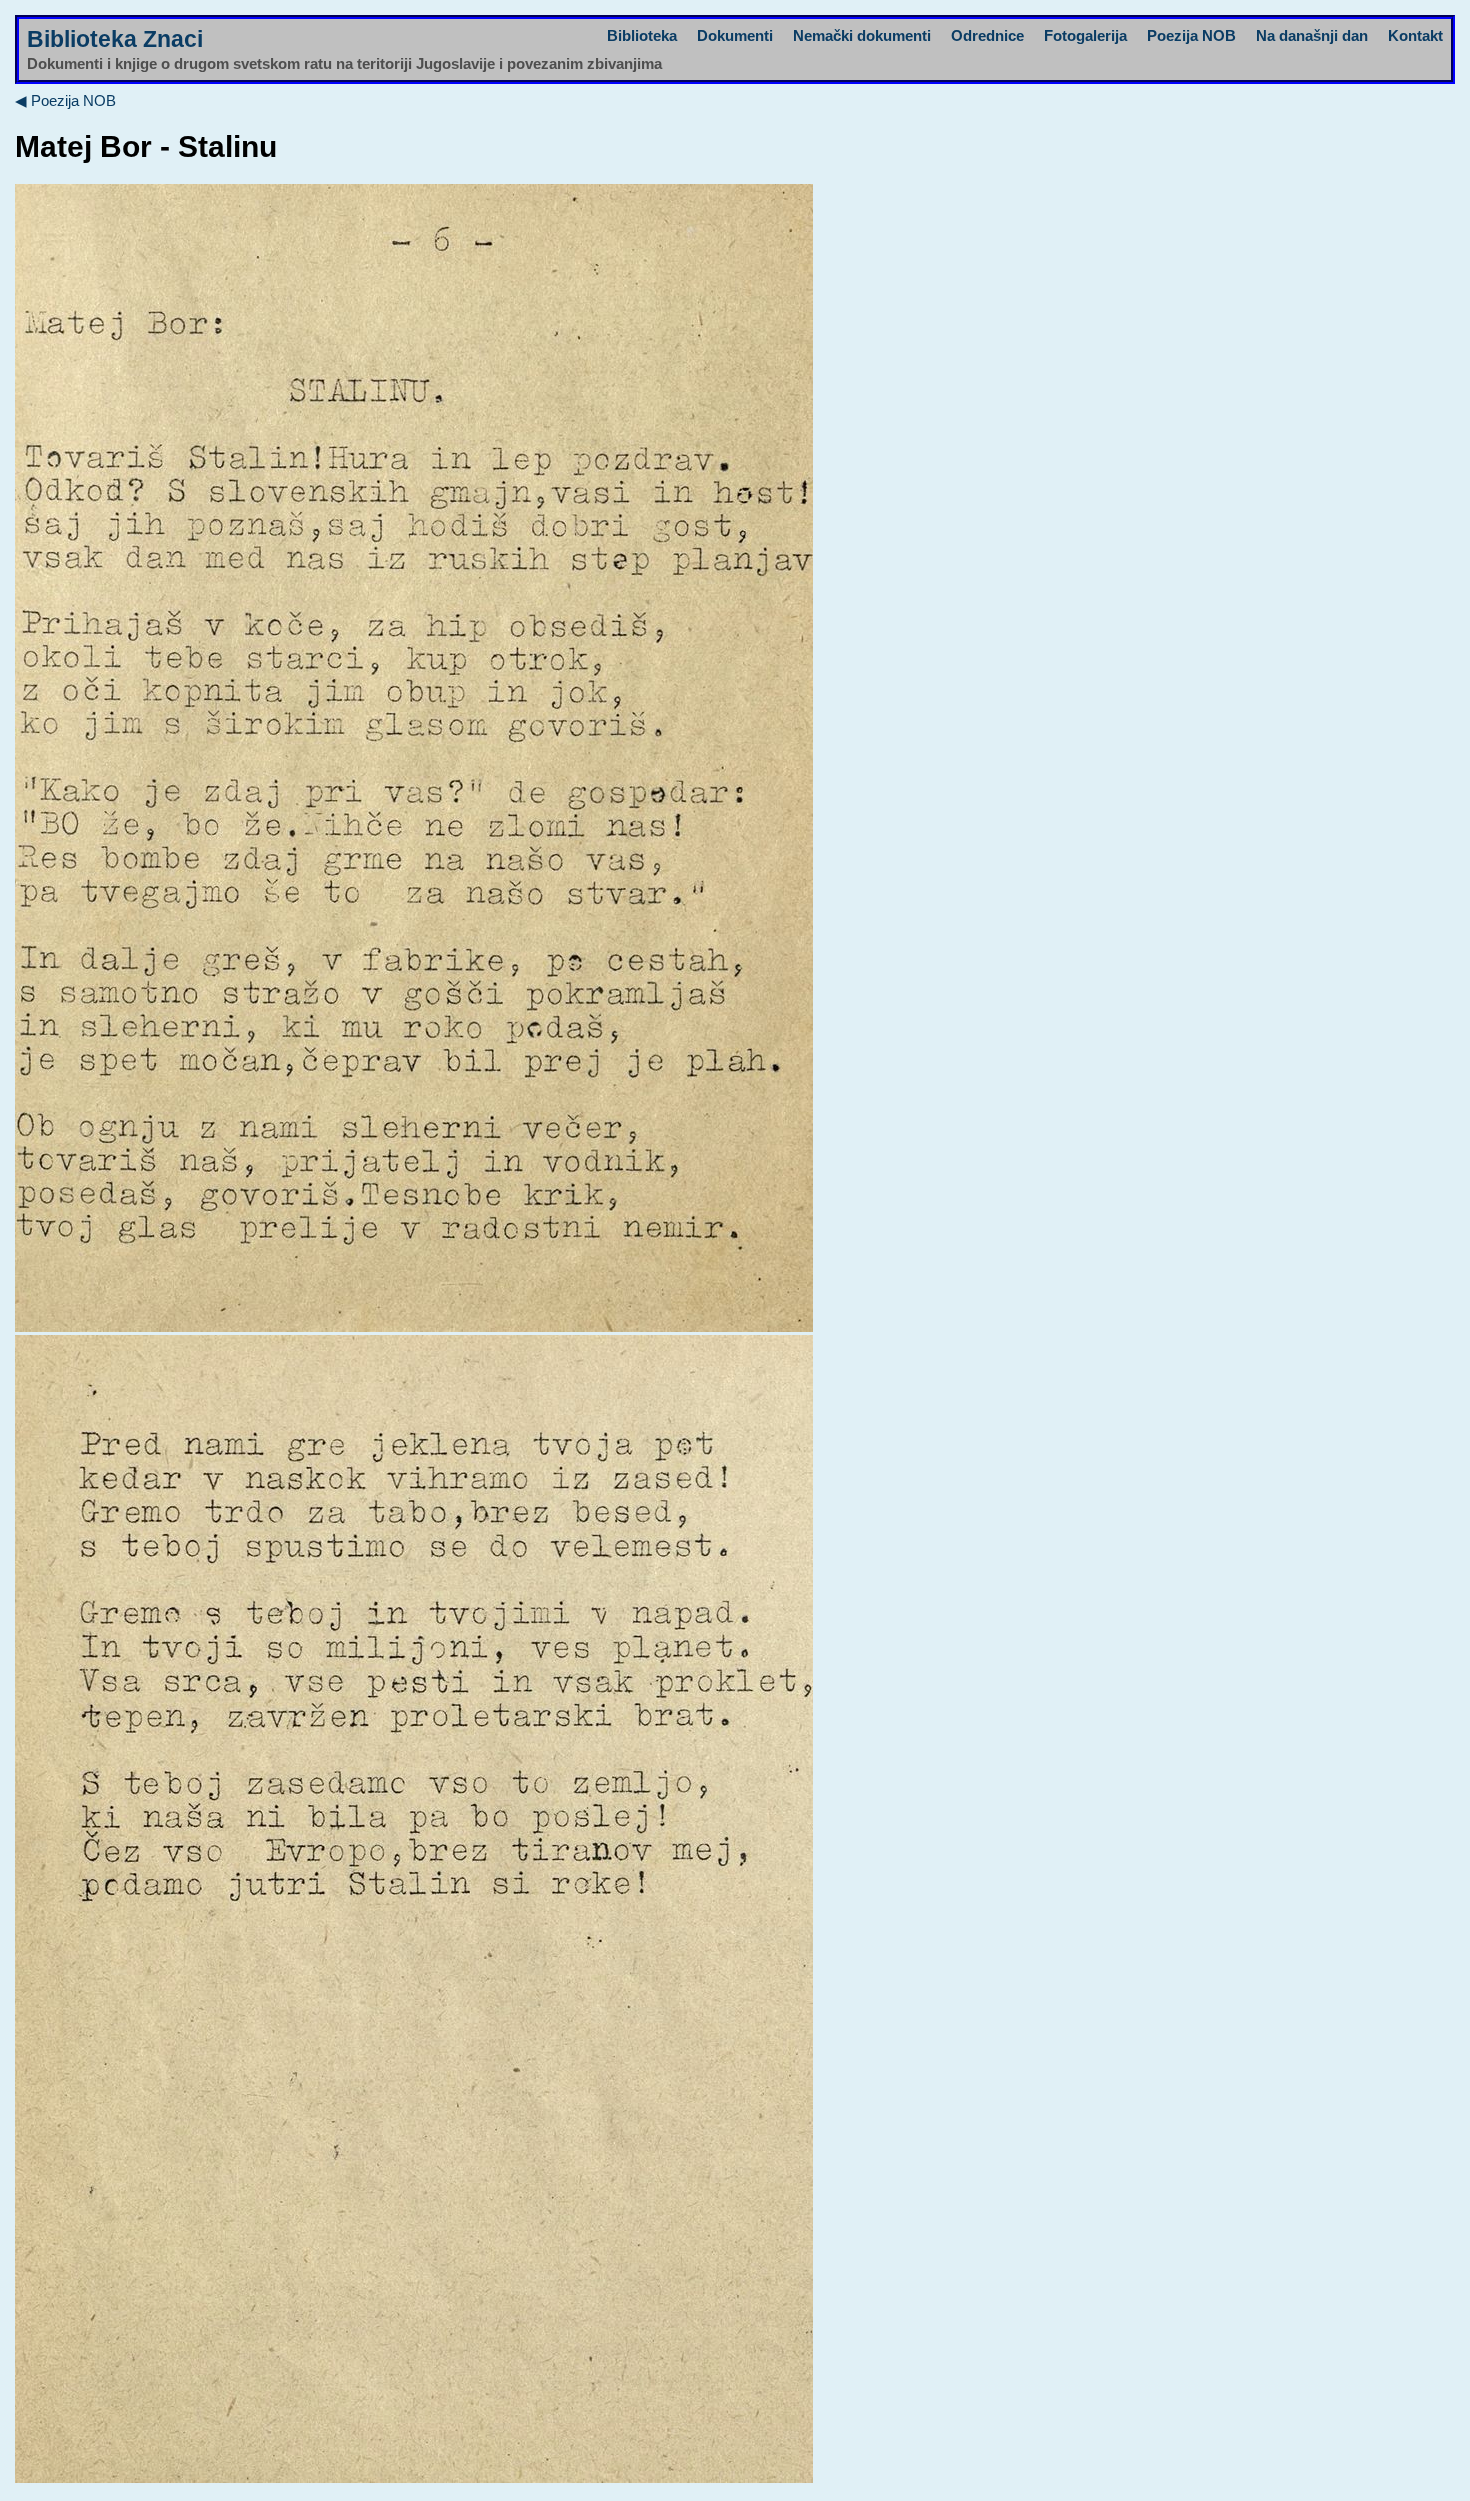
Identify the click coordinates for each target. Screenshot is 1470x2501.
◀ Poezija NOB (65, 100)
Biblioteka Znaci (115, 39)
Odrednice (987, 35)
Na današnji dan (1312, 35)
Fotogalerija (1085, 35)
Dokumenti (735, 35)
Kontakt (1415, 35)
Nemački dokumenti (862, 35)
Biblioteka (642, 35)
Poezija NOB (1191, 35)
